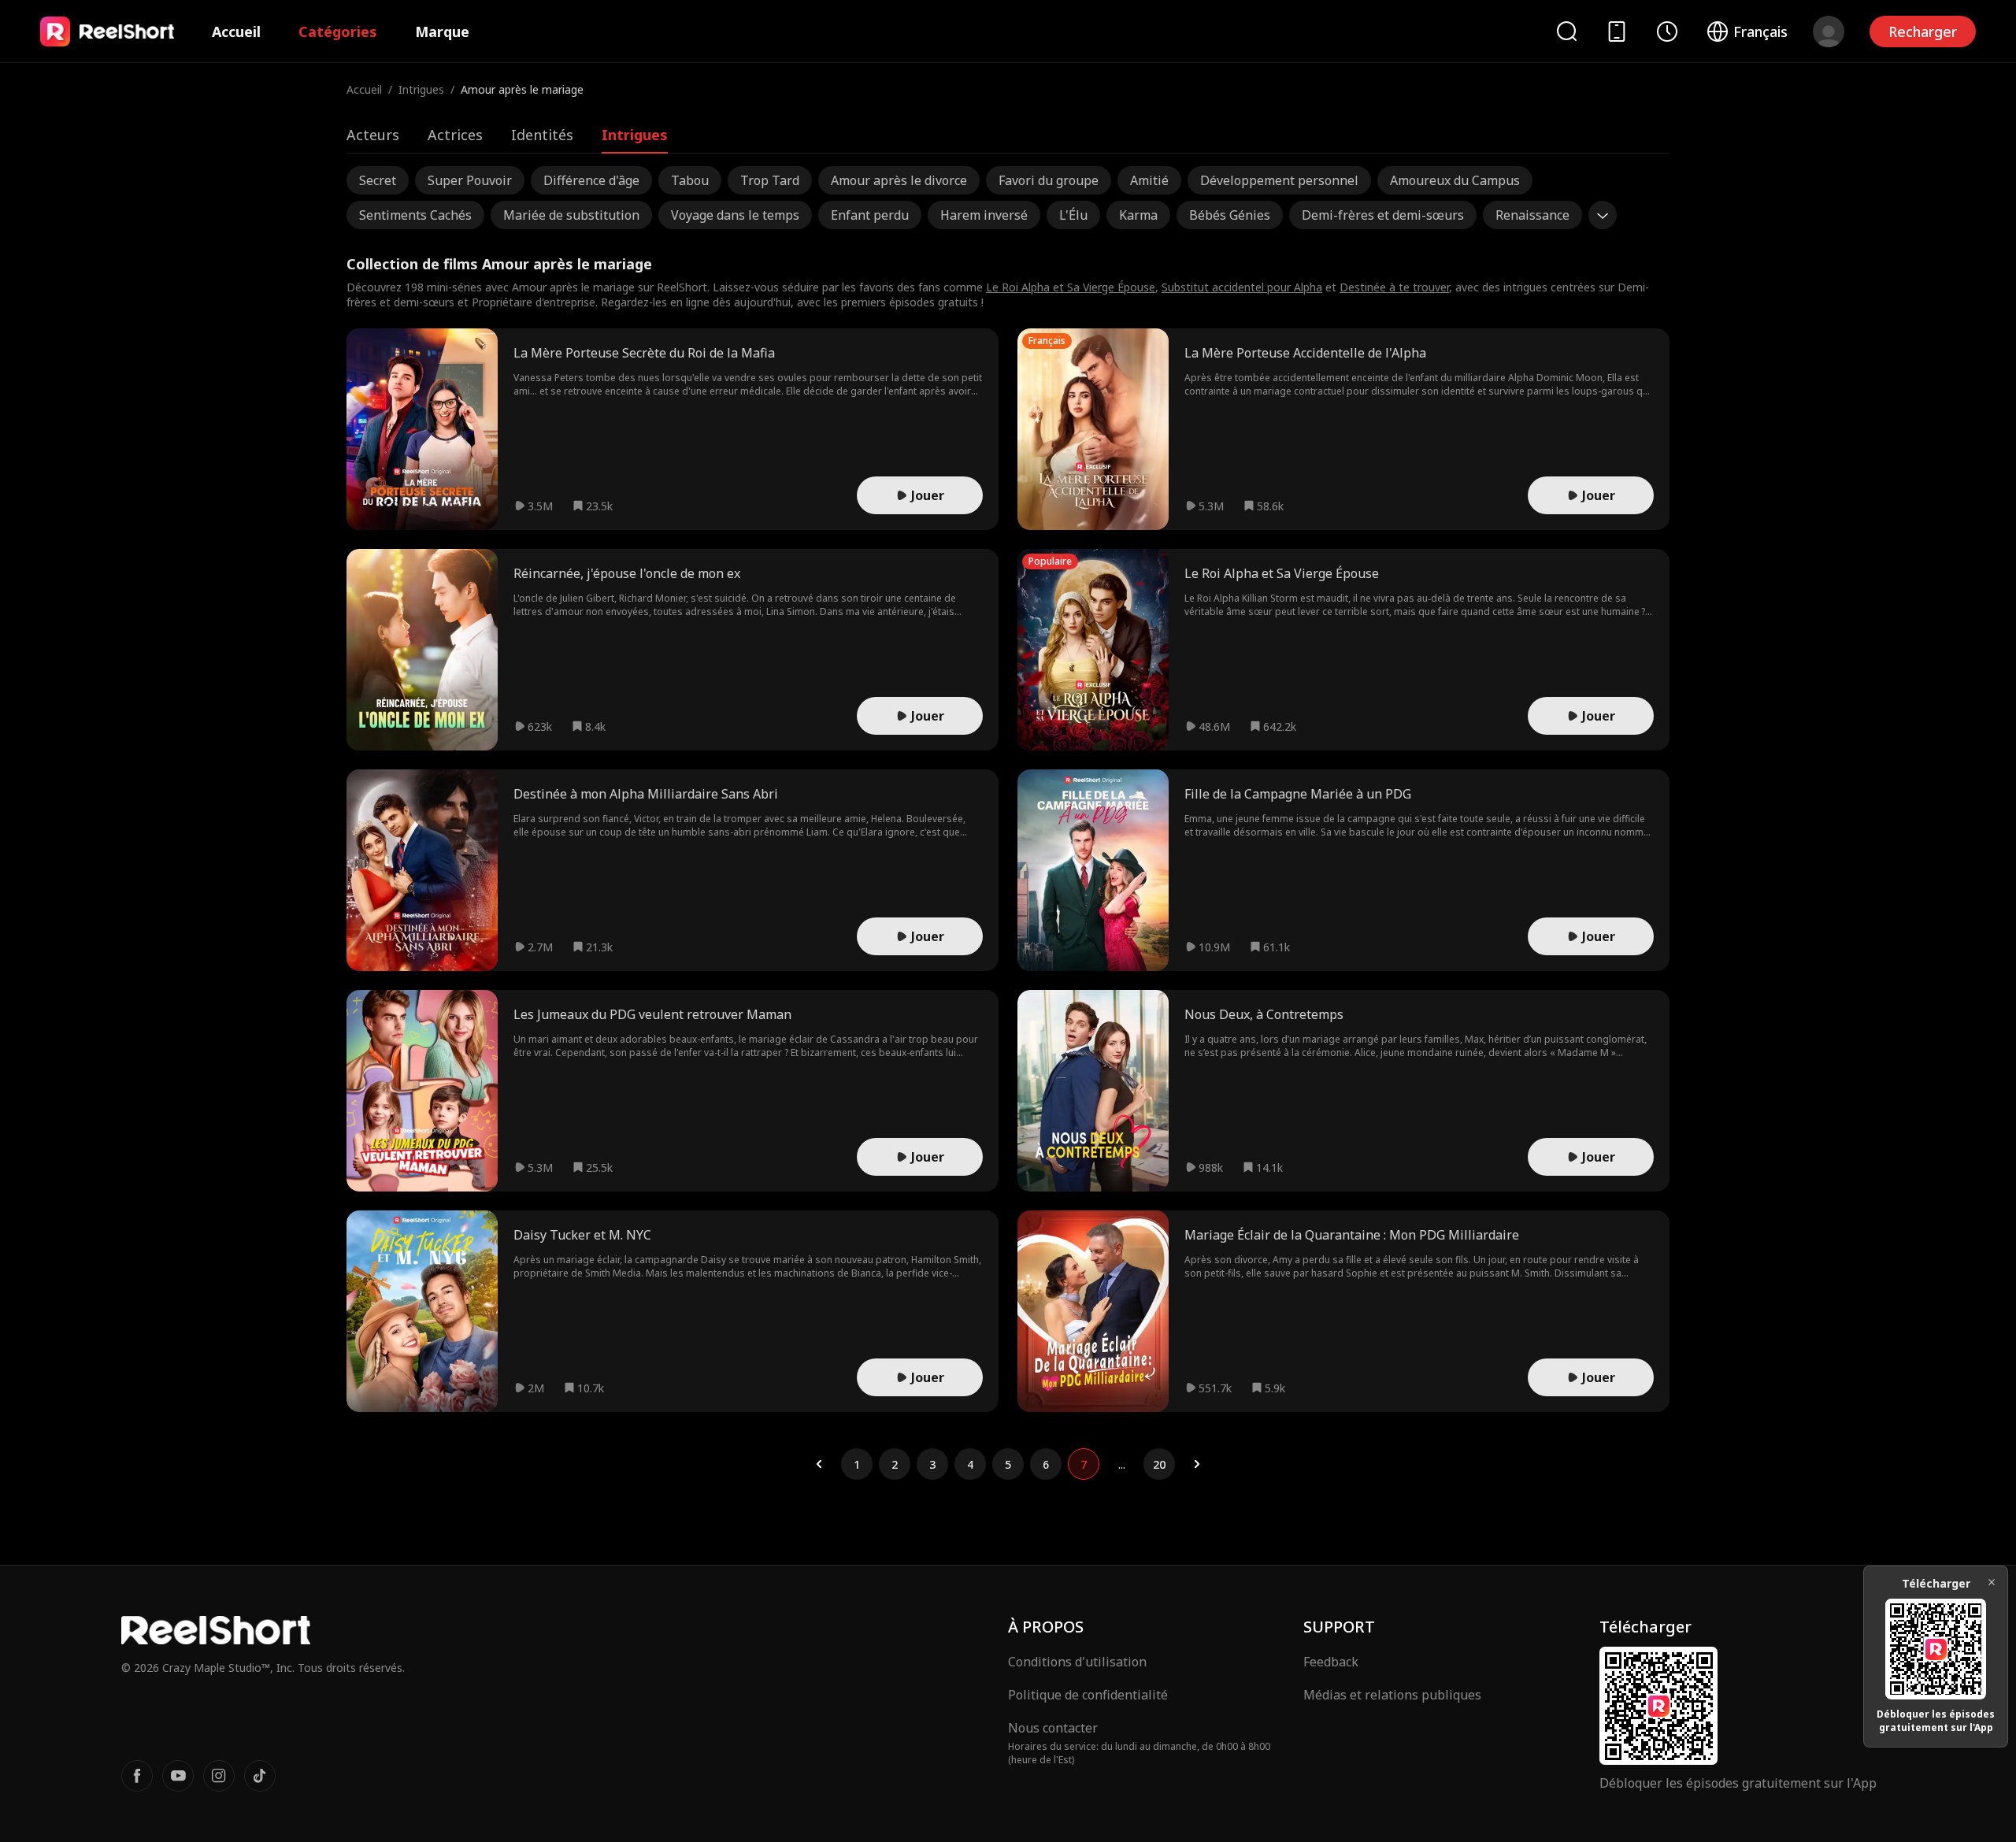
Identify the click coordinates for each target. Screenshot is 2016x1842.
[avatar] (1829, 32)
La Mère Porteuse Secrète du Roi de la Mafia (644, 353)
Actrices (455, 135)
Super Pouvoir (470, 180)
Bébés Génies (1230, 215)
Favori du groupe (1049, 180)
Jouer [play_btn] (928, 495)
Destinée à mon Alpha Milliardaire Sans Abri (646, 794)
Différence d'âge (591, 180)
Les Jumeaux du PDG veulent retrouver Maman (652, 1014)
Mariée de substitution (571, 215)
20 (1159, 1464)
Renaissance (1532, 215)
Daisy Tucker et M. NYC (582, 1235)
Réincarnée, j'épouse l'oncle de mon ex (627, 573)
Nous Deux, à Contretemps (1264, 1014)
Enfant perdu (870, 215)
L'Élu (1073, 215)
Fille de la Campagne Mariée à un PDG (1298, 794)
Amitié (1149, 180)
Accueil (236, 32)
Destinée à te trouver (1394, 287)
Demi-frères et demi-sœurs (1383, 215)
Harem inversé (984, 215)
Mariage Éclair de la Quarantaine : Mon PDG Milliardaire (1352, 1235)
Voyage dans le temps (735, 215)
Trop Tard (770, 180)
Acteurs (373, 135)
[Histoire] (1667, 32)
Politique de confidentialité (1088, 1695)
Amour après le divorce (899, 180)
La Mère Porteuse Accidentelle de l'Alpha (1305, 353)
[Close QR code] (1992, 1582)
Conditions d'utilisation (1077, 1662)
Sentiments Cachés (415, 215)
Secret (378, 180)
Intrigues (421, 89)
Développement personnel (1279, 180)
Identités (542, 135)
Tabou (690, 180)
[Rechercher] (1566, 31)
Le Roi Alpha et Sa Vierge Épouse (1071, 287)
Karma (1138, 215)
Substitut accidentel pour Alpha (1242, 287)
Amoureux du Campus (1455, 180)
